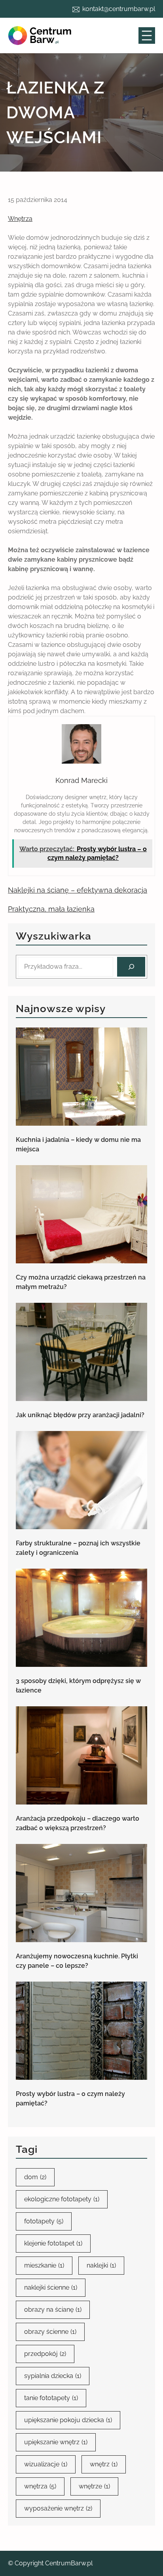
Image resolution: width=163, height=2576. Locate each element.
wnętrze (94, 2486)
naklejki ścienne (51, 2287)
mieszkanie (44, 2265)
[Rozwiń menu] (147, 35)
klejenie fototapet (53, 2243)
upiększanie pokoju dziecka (68, 2420)
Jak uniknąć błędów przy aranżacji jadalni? (80, 1415)
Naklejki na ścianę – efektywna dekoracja (78, 890)
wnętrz (104, 2464)
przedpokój (45, 2354)
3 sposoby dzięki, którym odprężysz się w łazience (78, 1686)
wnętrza (40, 2486)
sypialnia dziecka (53, 2376)
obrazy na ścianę (53, 2310)
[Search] (131, 967)
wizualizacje (46, 2464)
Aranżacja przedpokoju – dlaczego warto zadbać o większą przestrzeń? (78, 1823)
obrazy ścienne (50, 2332)
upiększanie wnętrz (56, 2442)
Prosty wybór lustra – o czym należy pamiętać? (70, 2099)
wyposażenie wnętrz (58, 2508)
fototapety (44, 2221)
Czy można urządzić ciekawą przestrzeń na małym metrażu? (81, 1282)
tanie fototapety (51, 2398)
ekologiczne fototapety (62, 2199)
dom (35, 2177)
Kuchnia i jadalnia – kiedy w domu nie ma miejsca (78, 1144)
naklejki (101, 2265)
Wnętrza (20, 219)
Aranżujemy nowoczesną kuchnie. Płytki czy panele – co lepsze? (77, 1961)
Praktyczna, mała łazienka (51, 909)
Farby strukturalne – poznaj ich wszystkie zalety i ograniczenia (78, 1548)
